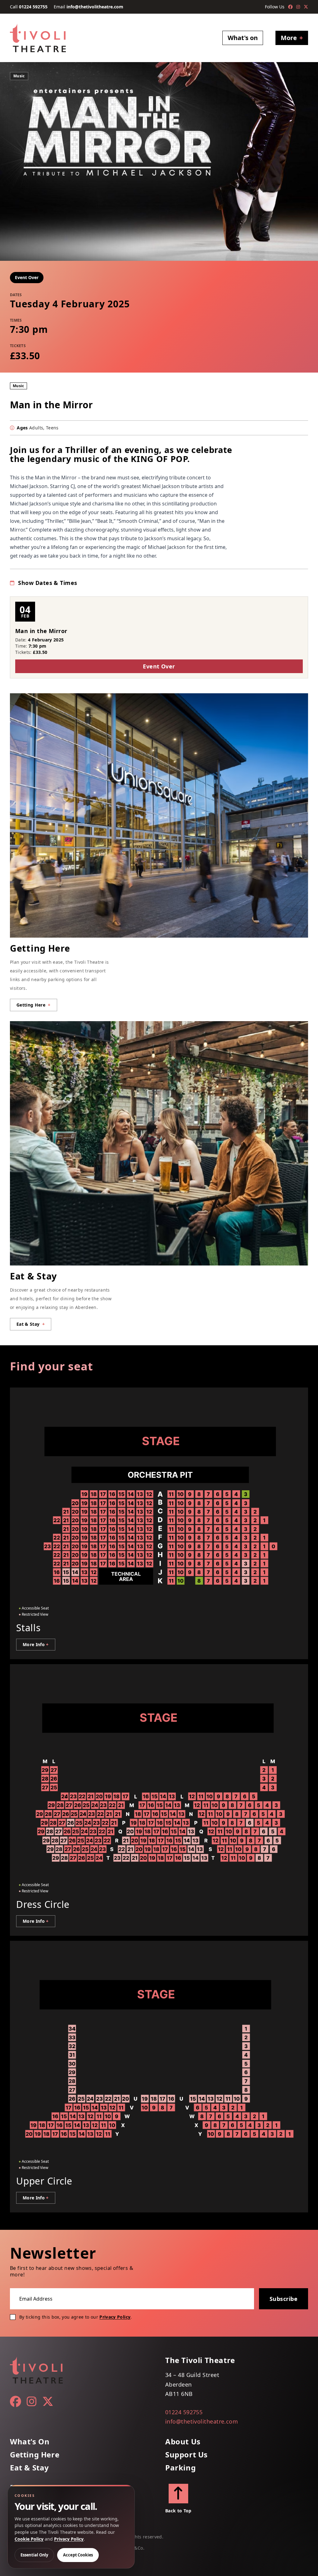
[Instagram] (298, 7)
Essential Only (34, 2555)
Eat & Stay (30, 2468)
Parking (180, 2468)
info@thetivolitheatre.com (95, 7)
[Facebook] (290, 7)
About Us (183, 2442)
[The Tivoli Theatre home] (38, 38)
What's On (30, 2442)
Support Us (186, 2455)
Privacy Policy (115, 2317)
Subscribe (284, 2299)
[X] (306, 7)
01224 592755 (33, 7)
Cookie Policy (29, 2539)
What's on (243, 38)
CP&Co (136, 2548)
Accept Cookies (78, 2555)
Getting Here (35, 2455)
